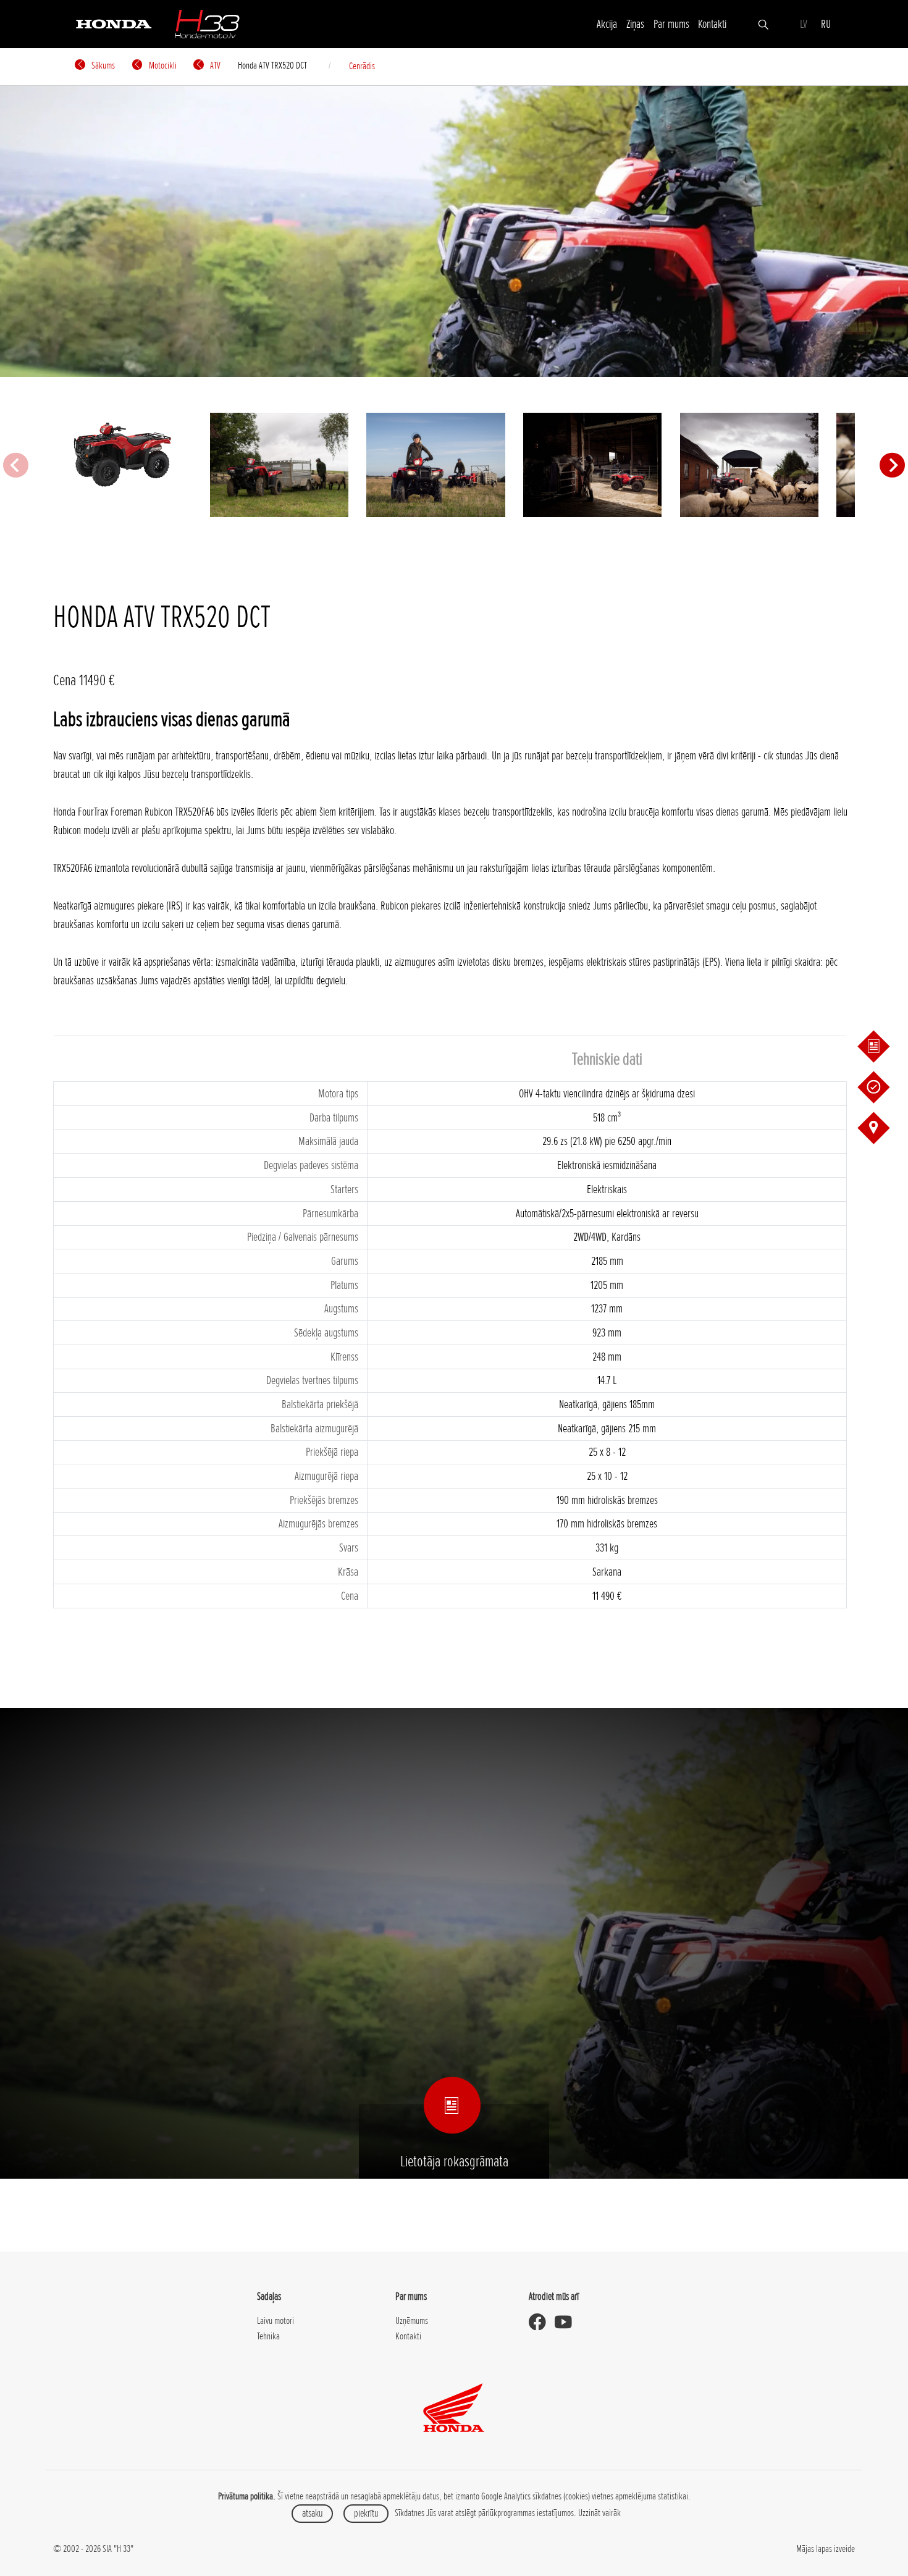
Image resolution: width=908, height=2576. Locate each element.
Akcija (607, 24)
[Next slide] (892, 465)
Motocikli (162, 65)
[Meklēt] (763, 23)
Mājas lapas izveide (826, 2549)
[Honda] (114, 23)
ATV (214, 65)
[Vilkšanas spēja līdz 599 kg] (279, 465)
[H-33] (207, 24)
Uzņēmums (412, 2321)
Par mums (671, 24)
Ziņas (635, 24)
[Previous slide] (15, 465)
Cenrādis (362, 66)
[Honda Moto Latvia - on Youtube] (568, 2322)
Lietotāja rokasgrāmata (454, 2161)
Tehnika (268, 2336)
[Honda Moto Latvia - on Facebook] (542, 2322)
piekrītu (366, 2513)
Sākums (102, 65)
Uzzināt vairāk (599, 2513)
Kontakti (712, 24)
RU (826, 24)
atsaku (312, 2513)
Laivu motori (275, 2321)
